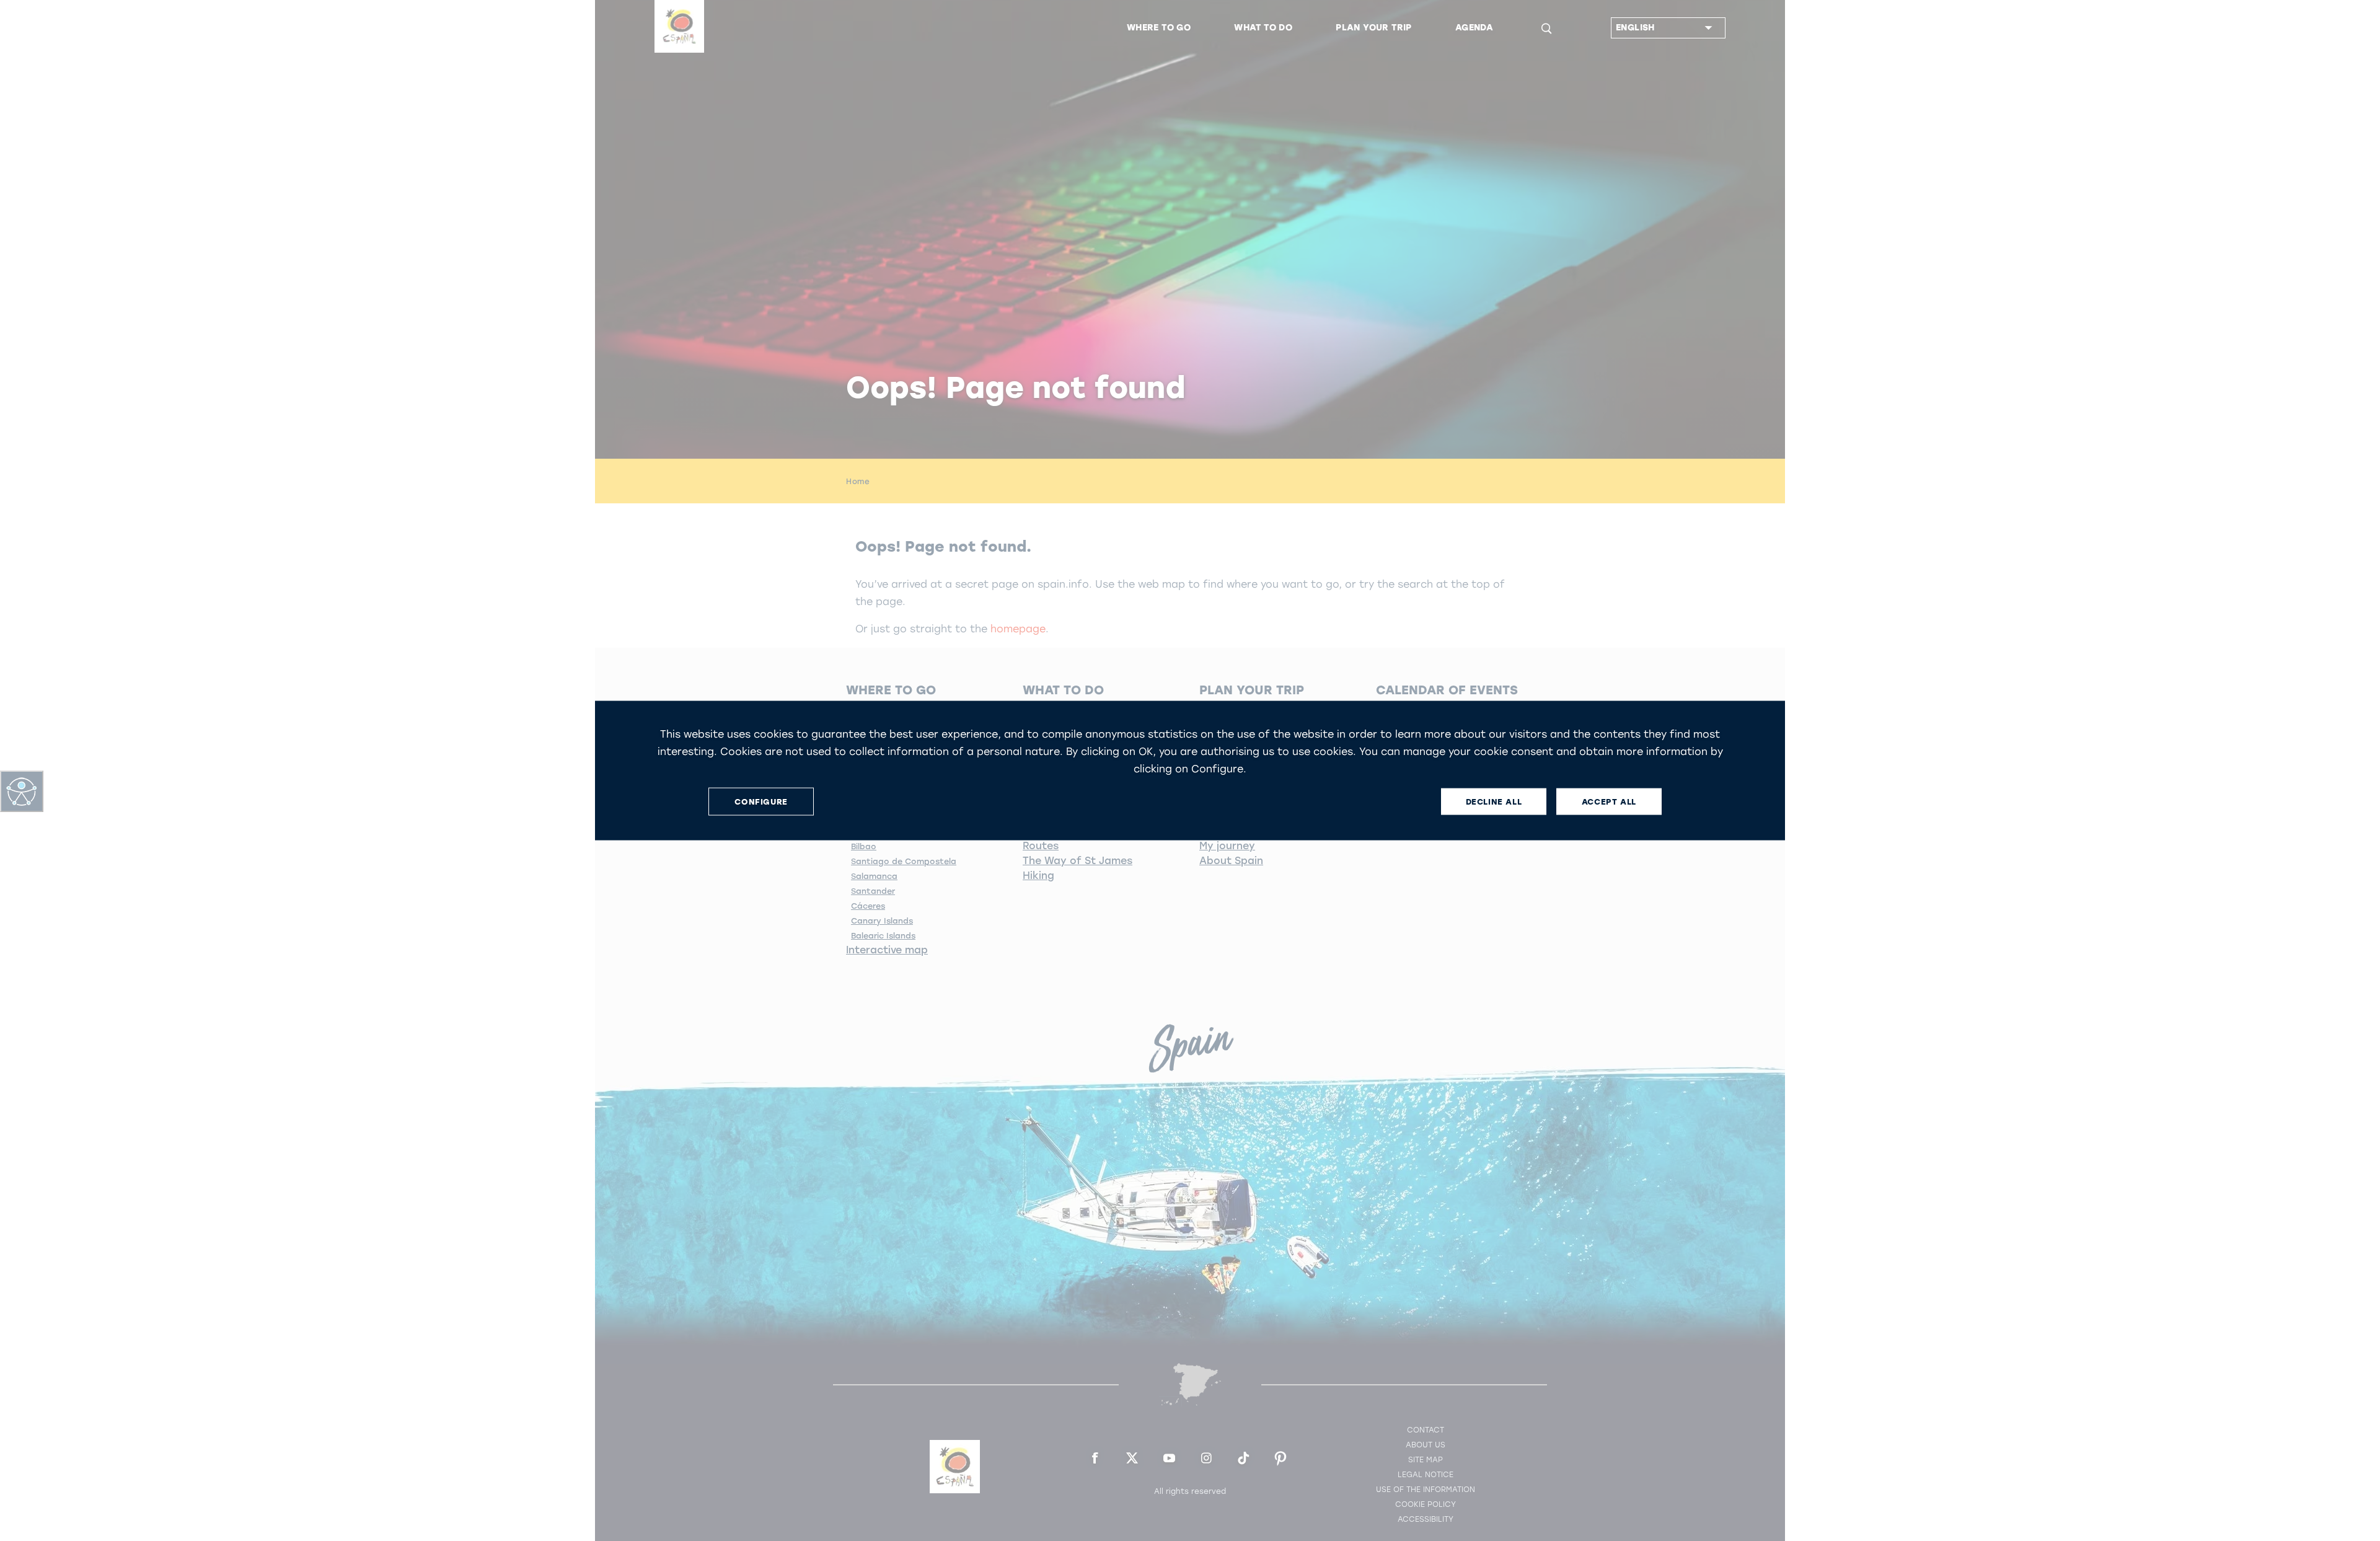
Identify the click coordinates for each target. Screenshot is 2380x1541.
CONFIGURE (761, 801)
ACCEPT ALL (1609, 801)
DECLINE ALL (1494, 801)
